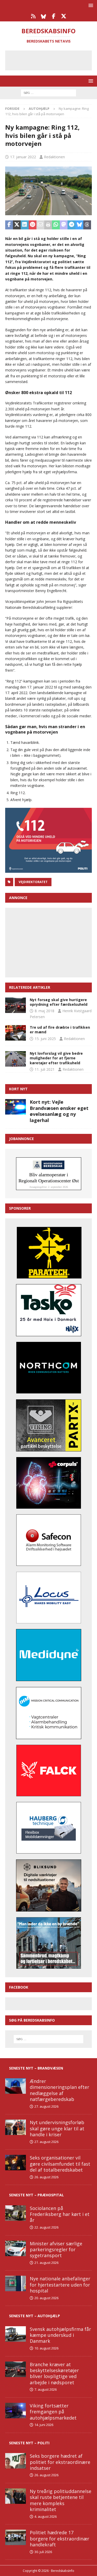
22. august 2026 (46, 2227)
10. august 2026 (46, 2348)
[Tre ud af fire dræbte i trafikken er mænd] (16, 1033)
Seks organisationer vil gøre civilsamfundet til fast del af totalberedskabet (60, 2164)
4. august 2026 (46, 2516)
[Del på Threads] (87, 225)
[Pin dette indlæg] (33, 225)
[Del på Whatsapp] (56, 225)
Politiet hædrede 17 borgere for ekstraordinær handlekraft (59, 2538)
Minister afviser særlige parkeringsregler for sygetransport (56, 2250)
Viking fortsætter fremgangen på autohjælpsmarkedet (53, 2412)
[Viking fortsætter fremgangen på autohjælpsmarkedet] (16, 2411)
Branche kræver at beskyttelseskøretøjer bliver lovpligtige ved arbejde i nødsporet (54, 2373)
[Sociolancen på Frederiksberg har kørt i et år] (16, 2213)
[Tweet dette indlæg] (17, 225)
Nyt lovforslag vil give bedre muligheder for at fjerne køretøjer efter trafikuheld (56, 1058)
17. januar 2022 (23, 157)
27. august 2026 (46, 2106)
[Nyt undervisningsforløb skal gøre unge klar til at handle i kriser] (16, 2127)
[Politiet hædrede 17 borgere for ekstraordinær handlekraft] (16, 2537)
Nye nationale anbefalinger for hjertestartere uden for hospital (60, 2285)
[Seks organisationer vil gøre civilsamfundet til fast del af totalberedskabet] (16, 2163)
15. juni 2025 (45, 1039)
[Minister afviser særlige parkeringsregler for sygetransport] (16, 2248)
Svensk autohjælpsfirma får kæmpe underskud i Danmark (60, 2335)
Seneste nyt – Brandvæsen (36, 2068)
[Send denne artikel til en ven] (40, 225)
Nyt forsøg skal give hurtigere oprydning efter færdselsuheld (59, 1002)
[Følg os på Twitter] (64, 16)
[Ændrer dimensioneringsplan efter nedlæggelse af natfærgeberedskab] (16, 2086)
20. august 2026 (46, 2298)
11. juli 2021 (45, 1069)
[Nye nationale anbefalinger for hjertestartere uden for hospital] (16, 2283)
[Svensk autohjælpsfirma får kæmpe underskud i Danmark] (16, 2334)
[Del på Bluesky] (79, 225)
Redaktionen (54, 157)
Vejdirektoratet (33, 882)
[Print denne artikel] (48, 225)
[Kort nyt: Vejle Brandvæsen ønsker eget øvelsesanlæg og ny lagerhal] (16, 1107)
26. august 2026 (46, 2177)
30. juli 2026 (43, 2552)
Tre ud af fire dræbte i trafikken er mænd (60, 1030)
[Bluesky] (44, 16)
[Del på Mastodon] (64, 225)
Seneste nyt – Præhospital (36, 2195)
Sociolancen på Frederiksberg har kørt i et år (60, 2214)
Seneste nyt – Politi (29, 2443)
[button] (90, 5)
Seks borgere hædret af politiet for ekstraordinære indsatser (60, 2462)
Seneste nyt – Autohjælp (35, 2316)
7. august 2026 (46, 2389)
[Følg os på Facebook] (54, 16)
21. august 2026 (46, 2263)
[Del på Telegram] (71, 225)
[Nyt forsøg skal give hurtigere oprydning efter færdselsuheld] (16, 1005)
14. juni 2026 (44, 2425)
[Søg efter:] (48, 92)
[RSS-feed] (33, 16)
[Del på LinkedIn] (25, 225)
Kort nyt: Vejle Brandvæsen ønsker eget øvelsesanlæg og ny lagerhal (59, 1111)
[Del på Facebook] (9, 225)
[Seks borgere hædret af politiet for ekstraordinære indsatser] (16, 2461)
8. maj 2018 (44, 1011)
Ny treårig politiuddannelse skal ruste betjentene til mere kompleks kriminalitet (61, 2500)
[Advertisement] (52, 60)
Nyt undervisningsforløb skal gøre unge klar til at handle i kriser (57, 2128)
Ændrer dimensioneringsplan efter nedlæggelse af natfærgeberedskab (59, 2090)
